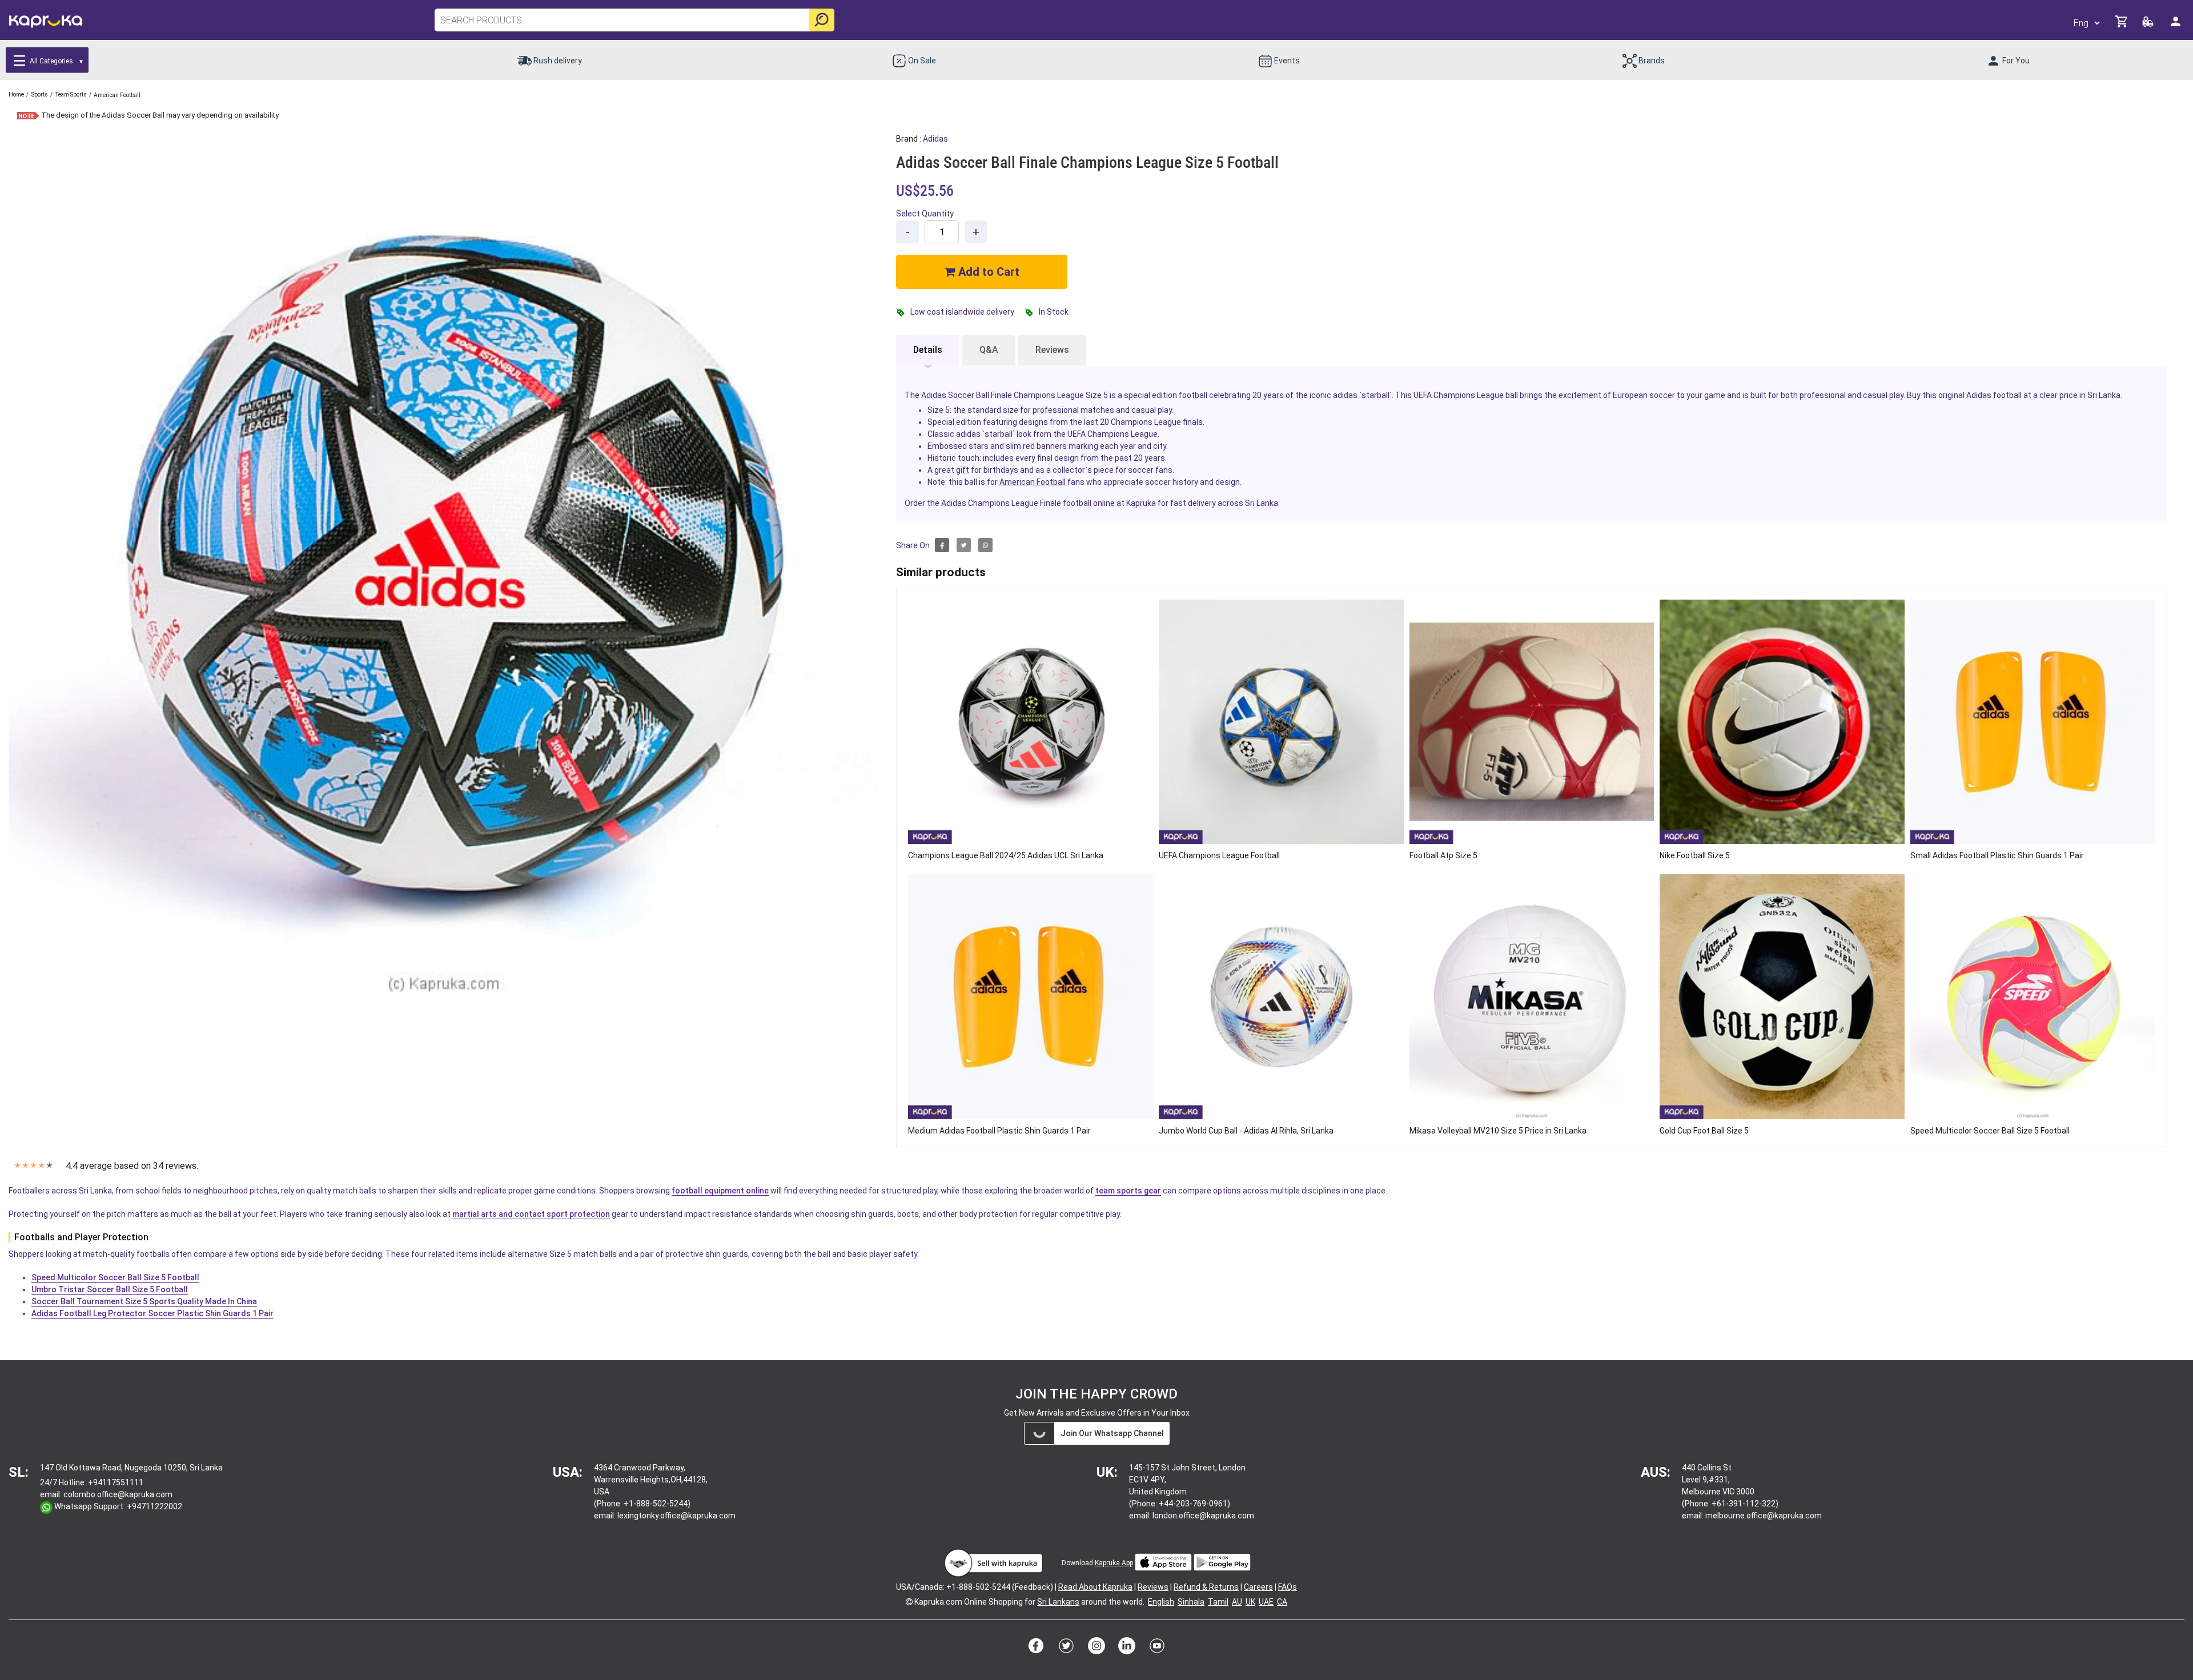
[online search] (822, 20)
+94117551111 (116, 1482)
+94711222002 (154, 1506)
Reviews (1052, 350)
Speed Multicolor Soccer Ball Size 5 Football (115, 1277)
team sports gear (1128, 1191)
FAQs (1288, 1587)
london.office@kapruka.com (1203, 1516)
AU (1237, 1602)
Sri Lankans (1058, 1602)
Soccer (961, 395)
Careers (1258, 1587)
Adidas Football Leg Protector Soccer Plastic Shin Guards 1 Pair (152, 1313)
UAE (1266, 1602)
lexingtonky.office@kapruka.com (676, 1516)
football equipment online (720, 1191)
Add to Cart (987, 272)
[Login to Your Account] (2176, 26)
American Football (1033, 482)
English (1161, 1602)
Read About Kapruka (1095, 1587)
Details (928, 350)
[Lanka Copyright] (909, 1602)
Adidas (935, 139)
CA (1282, 1602)
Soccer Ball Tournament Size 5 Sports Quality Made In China (144, 1301)
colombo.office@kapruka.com (118, 1494)
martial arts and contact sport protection (531, 1214)
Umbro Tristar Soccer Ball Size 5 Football (110, 1289)
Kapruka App (1114, 1563)
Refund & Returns (1206, 1587)
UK (1250, 1602)
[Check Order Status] (2149, 25)
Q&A (989, 350)
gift (963, 470)
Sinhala (1191, 1602)
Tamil (1218, 1602)
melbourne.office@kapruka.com (1764, 1516)
